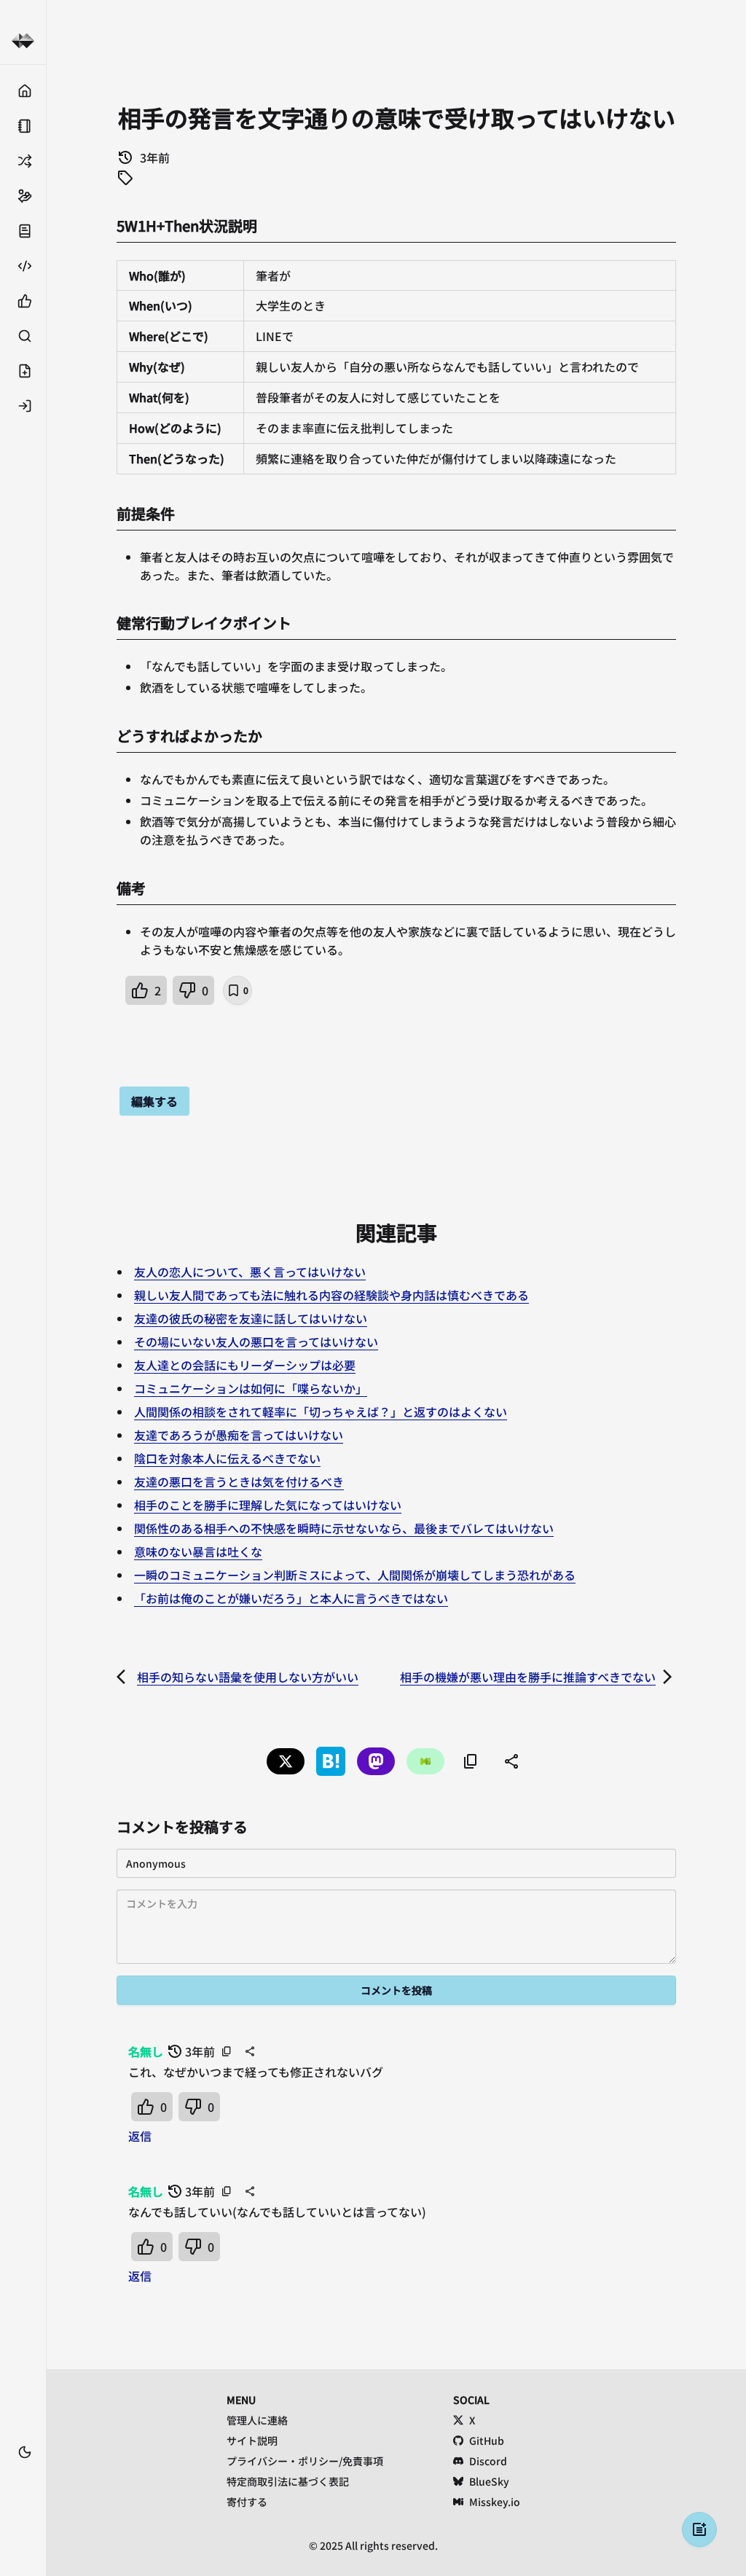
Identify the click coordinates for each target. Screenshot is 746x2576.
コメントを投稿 (396, 1990)
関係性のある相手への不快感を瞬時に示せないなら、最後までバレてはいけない (344, 1528)
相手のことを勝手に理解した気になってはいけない (268, 1505)
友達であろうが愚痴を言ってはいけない (239, 1435)
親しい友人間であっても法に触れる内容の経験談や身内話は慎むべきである (331, 1295)
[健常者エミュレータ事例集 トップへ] (23, 41)
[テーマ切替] (25, 2452)
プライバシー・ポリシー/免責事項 (305, 2461)
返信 (140, 2136)
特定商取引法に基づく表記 (288, 2481)
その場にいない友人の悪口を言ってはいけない (256, 1342)
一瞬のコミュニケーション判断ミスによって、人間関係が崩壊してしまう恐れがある (355, 1575)
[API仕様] (23, 266)
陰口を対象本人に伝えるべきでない (227, 1458)
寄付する (247, 2502)
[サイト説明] (23, 231)
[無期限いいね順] (23, 301)
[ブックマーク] (23, 2474)
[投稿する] (23, 371)
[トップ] (23, 91)
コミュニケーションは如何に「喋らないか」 (251, 1388)
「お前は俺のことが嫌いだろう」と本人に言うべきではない (291, 1598)
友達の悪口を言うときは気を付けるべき (239, 1481)
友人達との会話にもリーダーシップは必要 (245, 1365)
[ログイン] (23, 406)
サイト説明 (252, 2440)
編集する (154, 1101)
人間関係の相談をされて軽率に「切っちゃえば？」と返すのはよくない (321, 1412)
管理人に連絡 (257, 2420)
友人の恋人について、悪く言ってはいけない (250, 1272)
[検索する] (23, 336)
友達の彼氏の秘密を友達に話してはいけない (251, 1318)
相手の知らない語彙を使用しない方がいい (248, 1677)
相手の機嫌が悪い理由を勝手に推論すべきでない (528, 1677)
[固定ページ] (23, 126)
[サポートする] (23, 196)
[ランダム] (23, 161)
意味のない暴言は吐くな (198, 1551)
